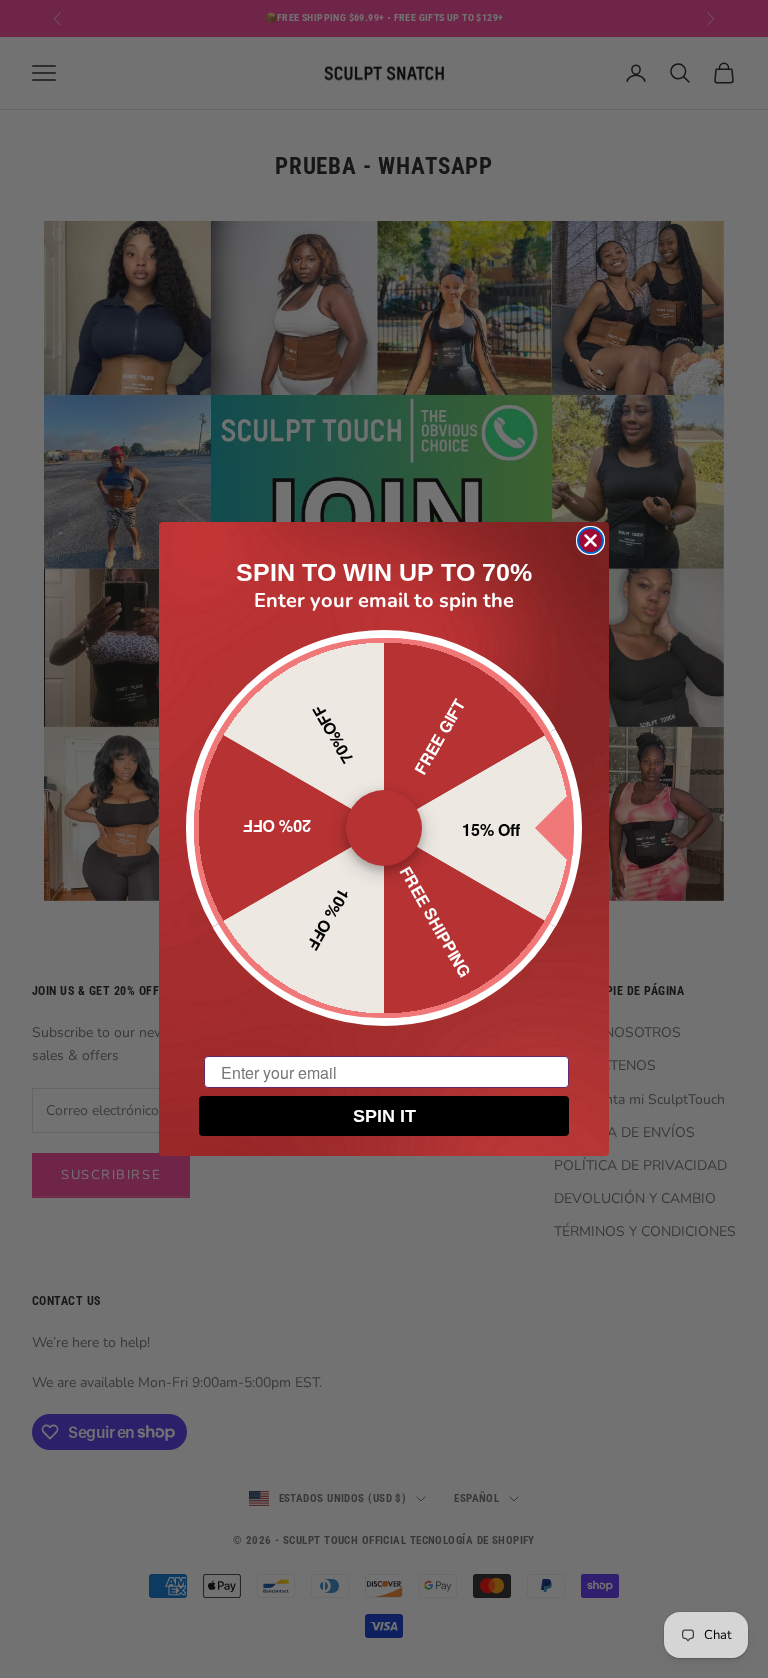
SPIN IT (384, 1116)
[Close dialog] (590, 540)
